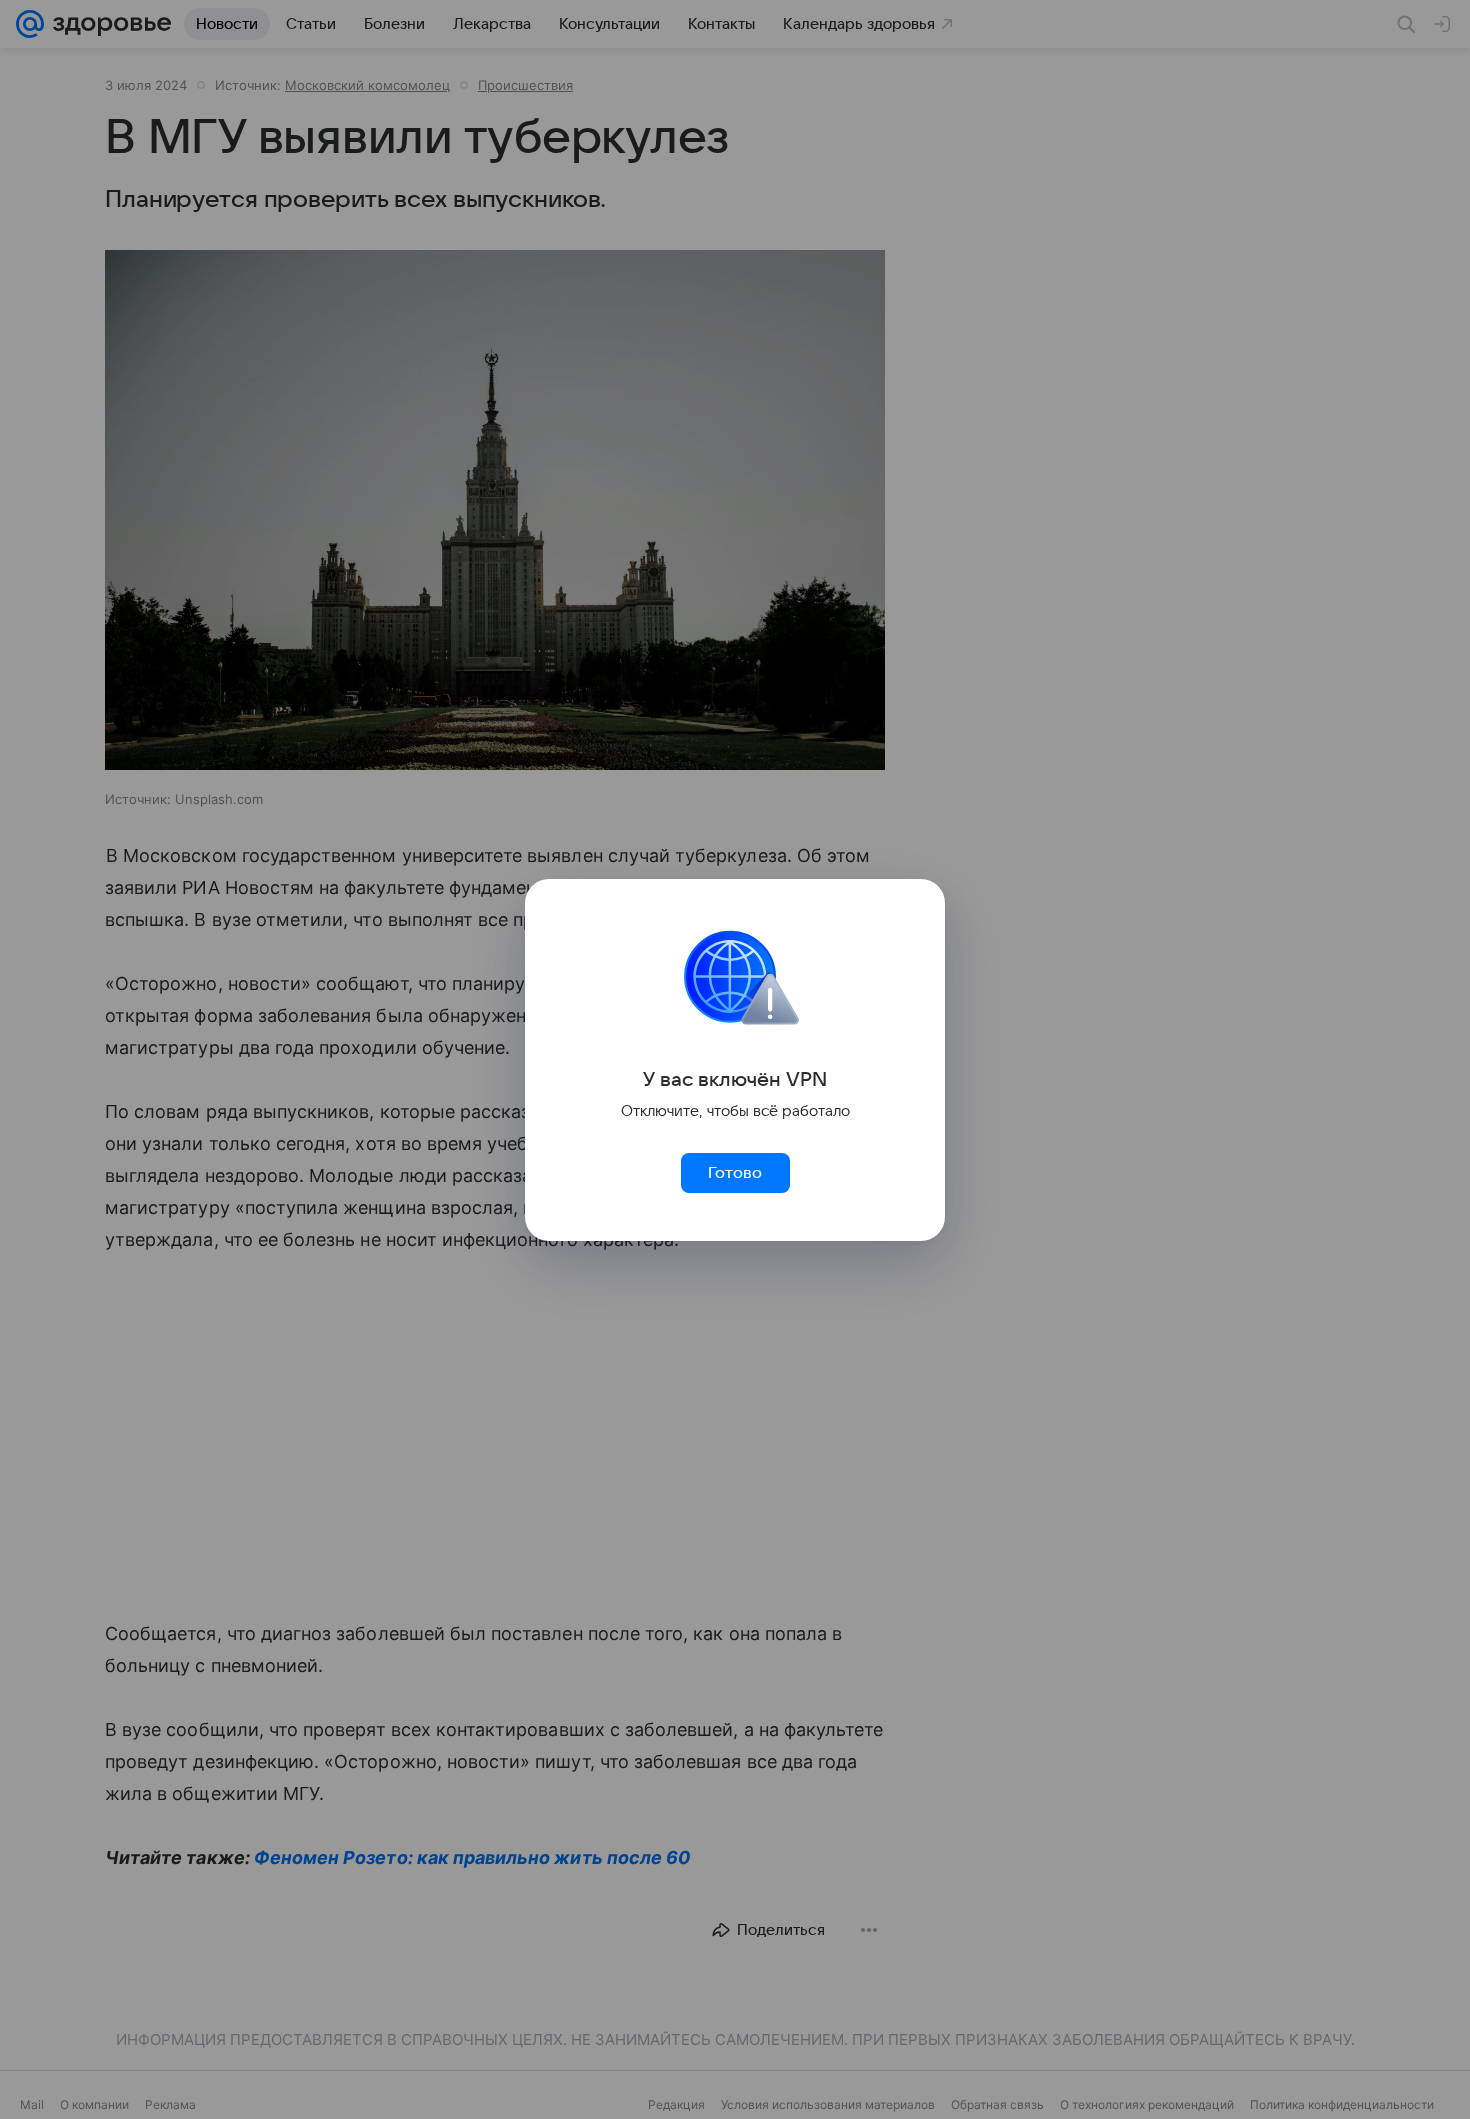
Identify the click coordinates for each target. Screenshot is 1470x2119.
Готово (735, 1173)
